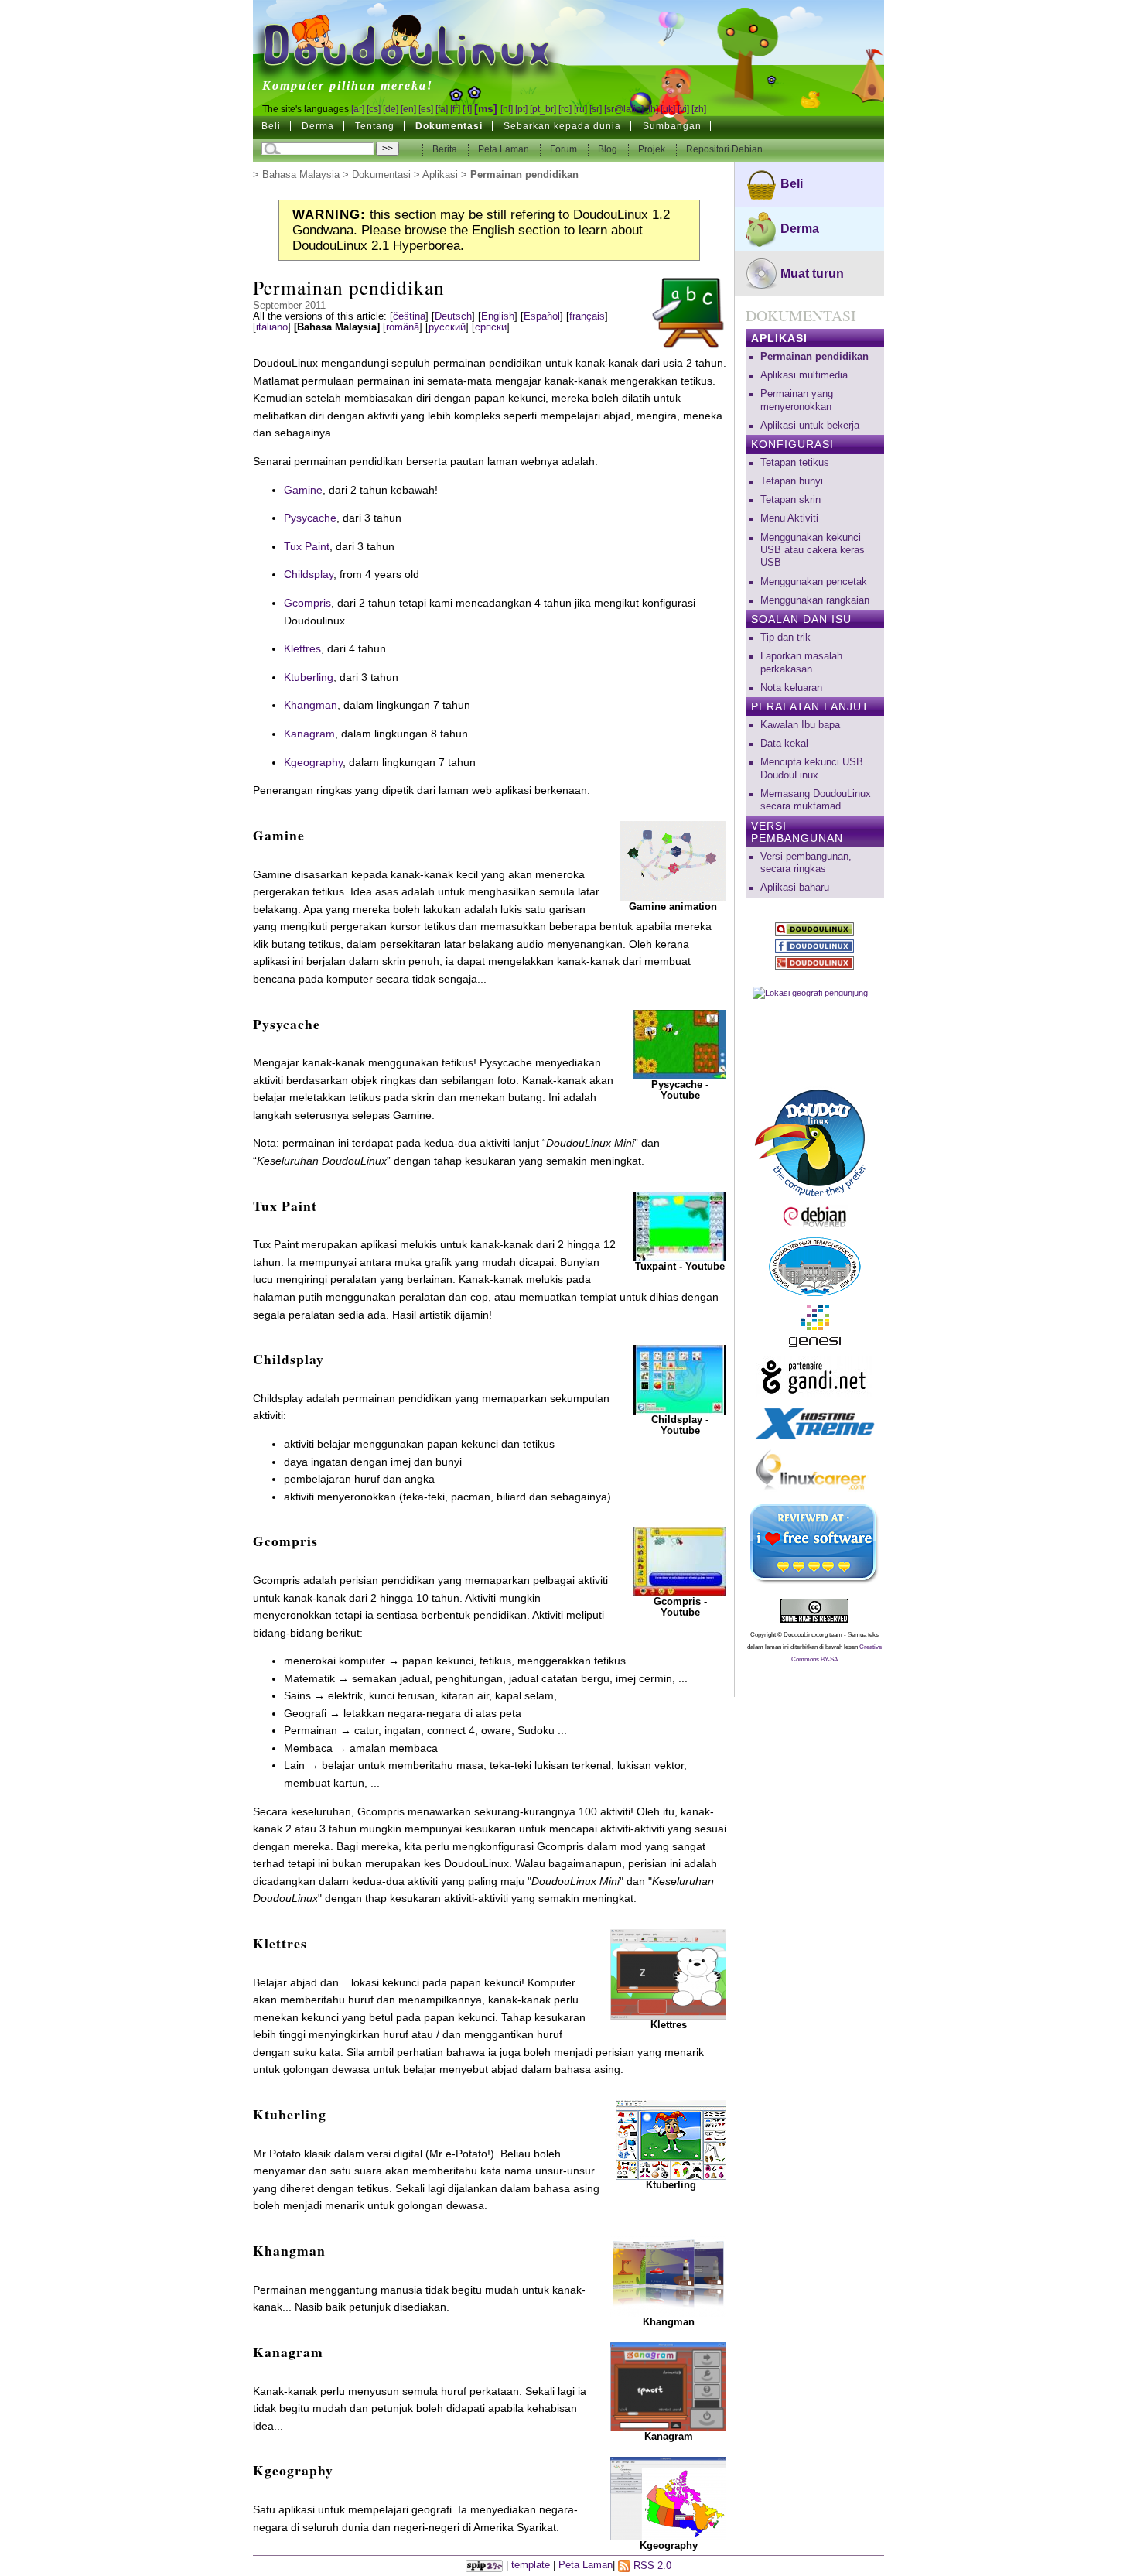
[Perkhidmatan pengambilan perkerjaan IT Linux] (815, 1472)
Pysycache (310, 518)
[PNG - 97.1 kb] (668, 2276)
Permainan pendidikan (814, 357)
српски (491, 327)
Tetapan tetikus (795, 463)
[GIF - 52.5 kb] (673, 860)
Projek (653, 149)
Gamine (303, 490)
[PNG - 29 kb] (668, 1973)
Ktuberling (309, 677)
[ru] (580, 109)
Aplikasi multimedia (804, 375)
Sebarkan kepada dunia (562, 126)
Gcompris (307, 603)
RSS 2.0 (651, 2566)
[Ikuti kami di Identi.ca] (815, 929)
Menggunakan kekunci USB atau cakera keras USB (813, 551)
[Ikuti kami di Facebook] (815, 946)
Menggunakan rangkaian (815, 600)
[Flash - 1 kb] (680, 1043)
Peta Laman (504, 149)
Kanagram (309, 734)
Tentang (375, 126)
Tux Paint (307, 546)
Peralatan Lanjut (810, 706)
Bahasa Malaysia (301, 175)
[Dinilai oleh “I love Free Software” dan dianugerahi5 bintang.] (815, 1544)
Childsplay (309, 574)
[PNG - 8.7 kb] (668, 2386)
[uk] (668, 109)
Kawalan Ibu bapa (800, 725)
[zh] (699, 109)
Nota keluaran (791, 688)
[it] (467, 109)
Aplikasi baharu (795, 888)
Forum (565, 149)
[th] (652, 109)
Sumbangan (672, 126)
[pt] (521, 109)
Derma (318, 126)
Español (542, 316)
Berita (446, 149)
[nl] (507, 109)
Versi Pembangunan (797, 832)
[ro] (565, 109)
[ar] (358, 109)
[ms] (486, 108)
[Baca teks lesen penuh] (815, 1611)
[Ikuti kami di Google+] (815, 963)
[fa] (442, 109)
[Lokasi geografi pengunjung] (815, 1028)
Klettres (302, 648)
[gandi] (815, 1377)
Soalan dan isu (801, 619)
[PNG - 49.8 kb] (668, 2498)
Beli (271, 126)
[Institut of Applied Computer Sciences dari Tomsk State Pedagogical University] (815, 1267)
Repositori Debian (724, 149)
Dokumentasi (449, 126)
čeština (409, 316)
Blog (609, 149)
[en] (408, 109)
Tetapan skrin (790, 500)
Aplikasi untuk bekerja (810, 426)
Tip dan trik (785, 638)
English (498, 316)
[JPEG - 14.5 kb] (671, 2139)
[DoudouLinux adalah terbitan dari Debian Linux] (815, 1217)
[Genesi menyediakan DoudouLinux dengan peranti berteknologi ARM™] (815, 1326)
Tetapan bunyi (792, 481)
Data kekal (784, 744)
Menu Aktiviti (789, 518)
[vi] (683, 109)
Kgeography (313, 762)
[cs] (374, 109)
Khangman (311, 705)
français (587, 316)
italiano (272, 327)
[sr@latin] (624, 109)
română (403, 327)
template (531, 2566)
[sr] (596, 109)
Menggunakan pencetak (814, 582)
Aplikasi (440, 175)
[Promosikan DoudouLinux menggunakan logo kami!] (815, 1141)
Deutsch (453, 316)
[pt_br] (543, 109)
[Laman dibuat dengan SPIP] (484, 2566)
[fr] (455, 109)
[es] (426, 109)
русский (447, 327)
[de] (391, 109)
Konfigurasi (792, 444)
